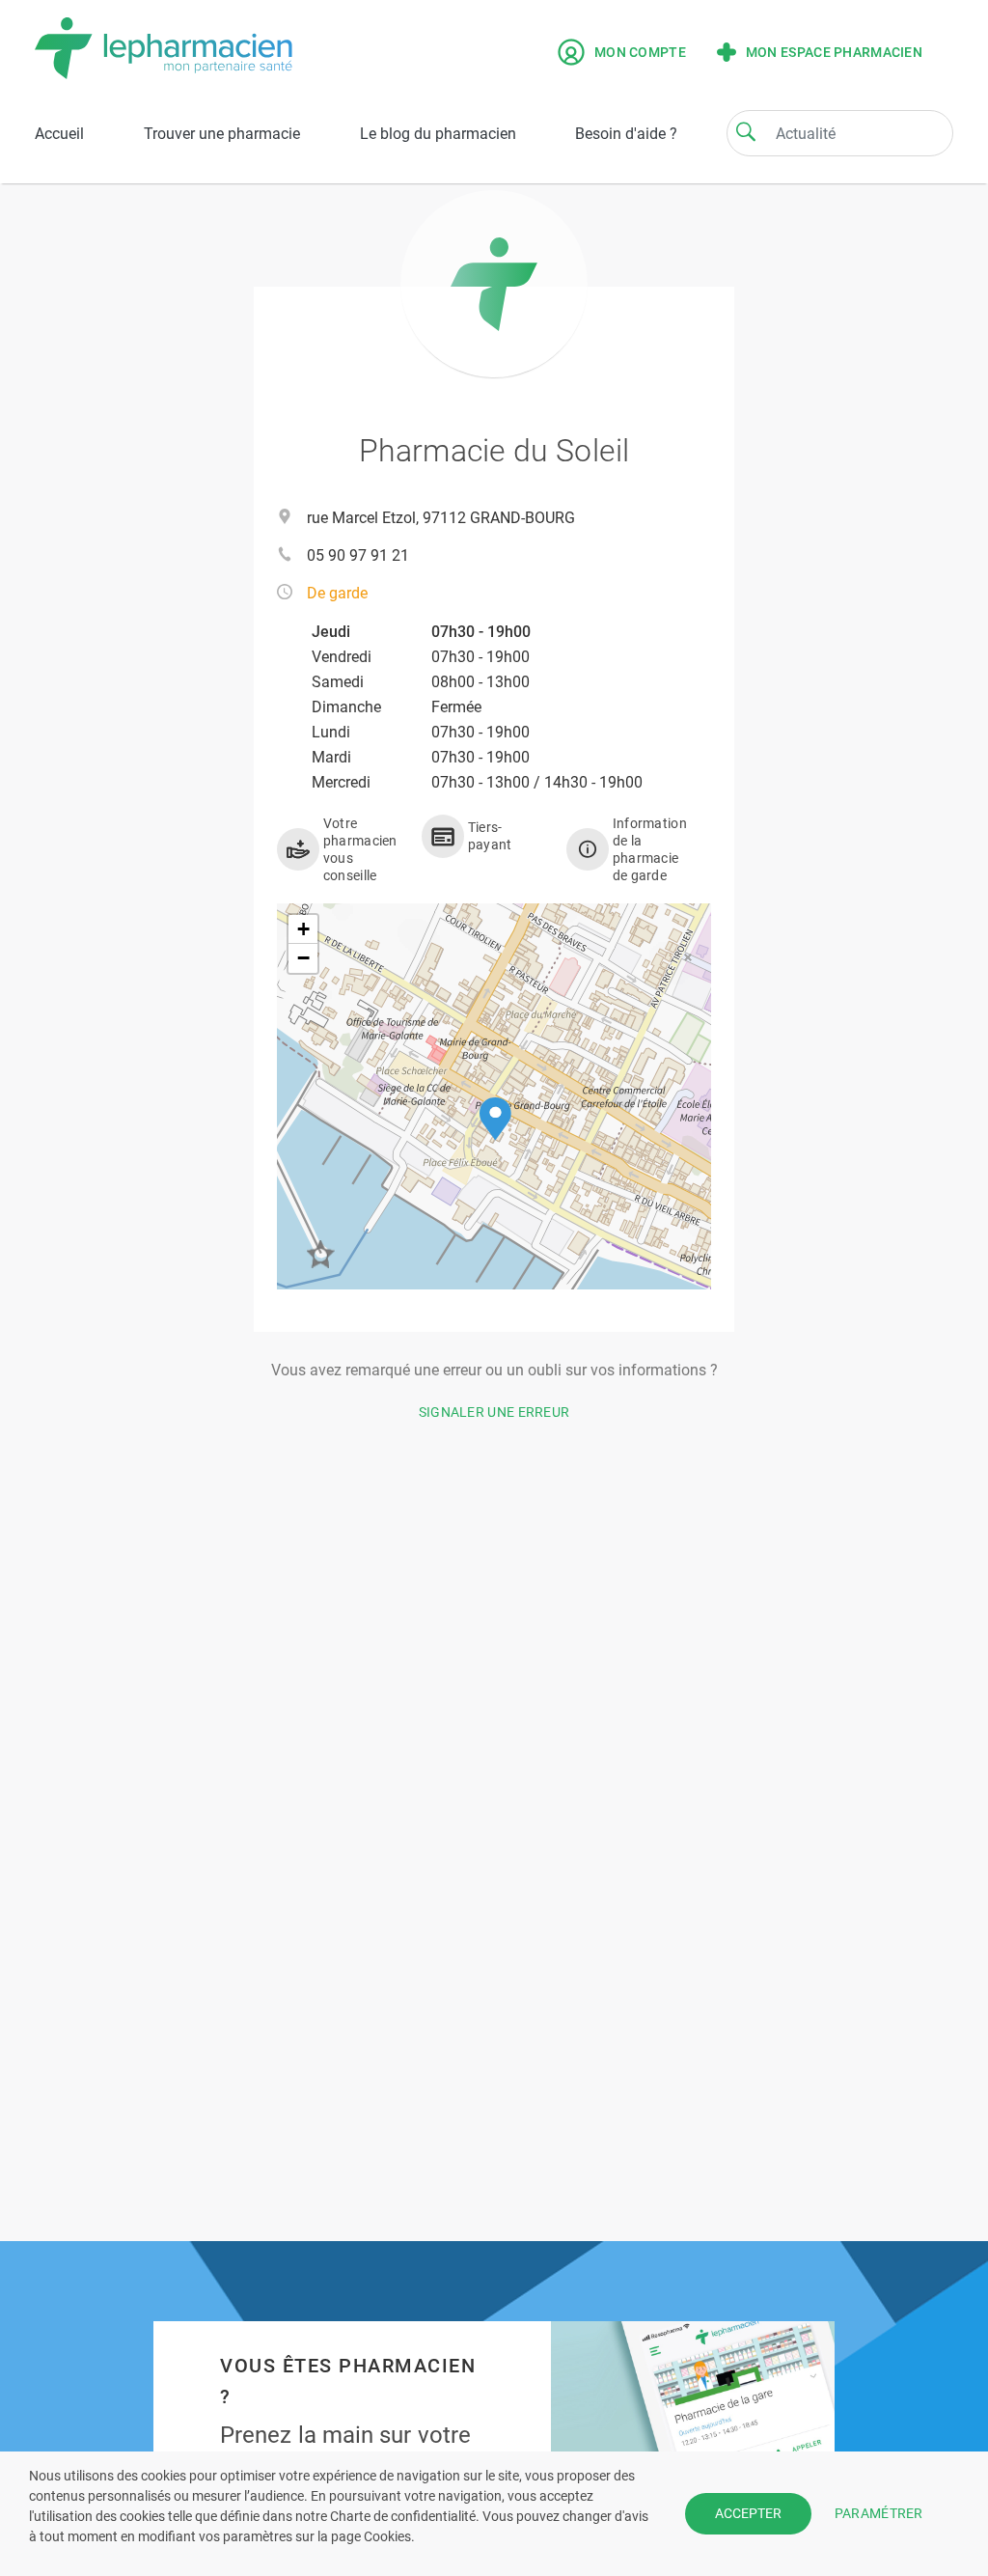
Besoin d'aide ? (626, 134)
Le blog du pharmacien (438, 134)
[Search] (746, 131)
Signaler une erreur (494, 1412)
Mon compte (640, 52)
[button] (495, 1119)
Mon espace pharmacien (834, 52)
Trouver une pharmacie (222, 134)
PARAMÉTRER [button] (879, 2513)
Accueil (59, 134)
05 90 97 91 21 (358, 555)
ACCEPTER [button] (748, 2513)
